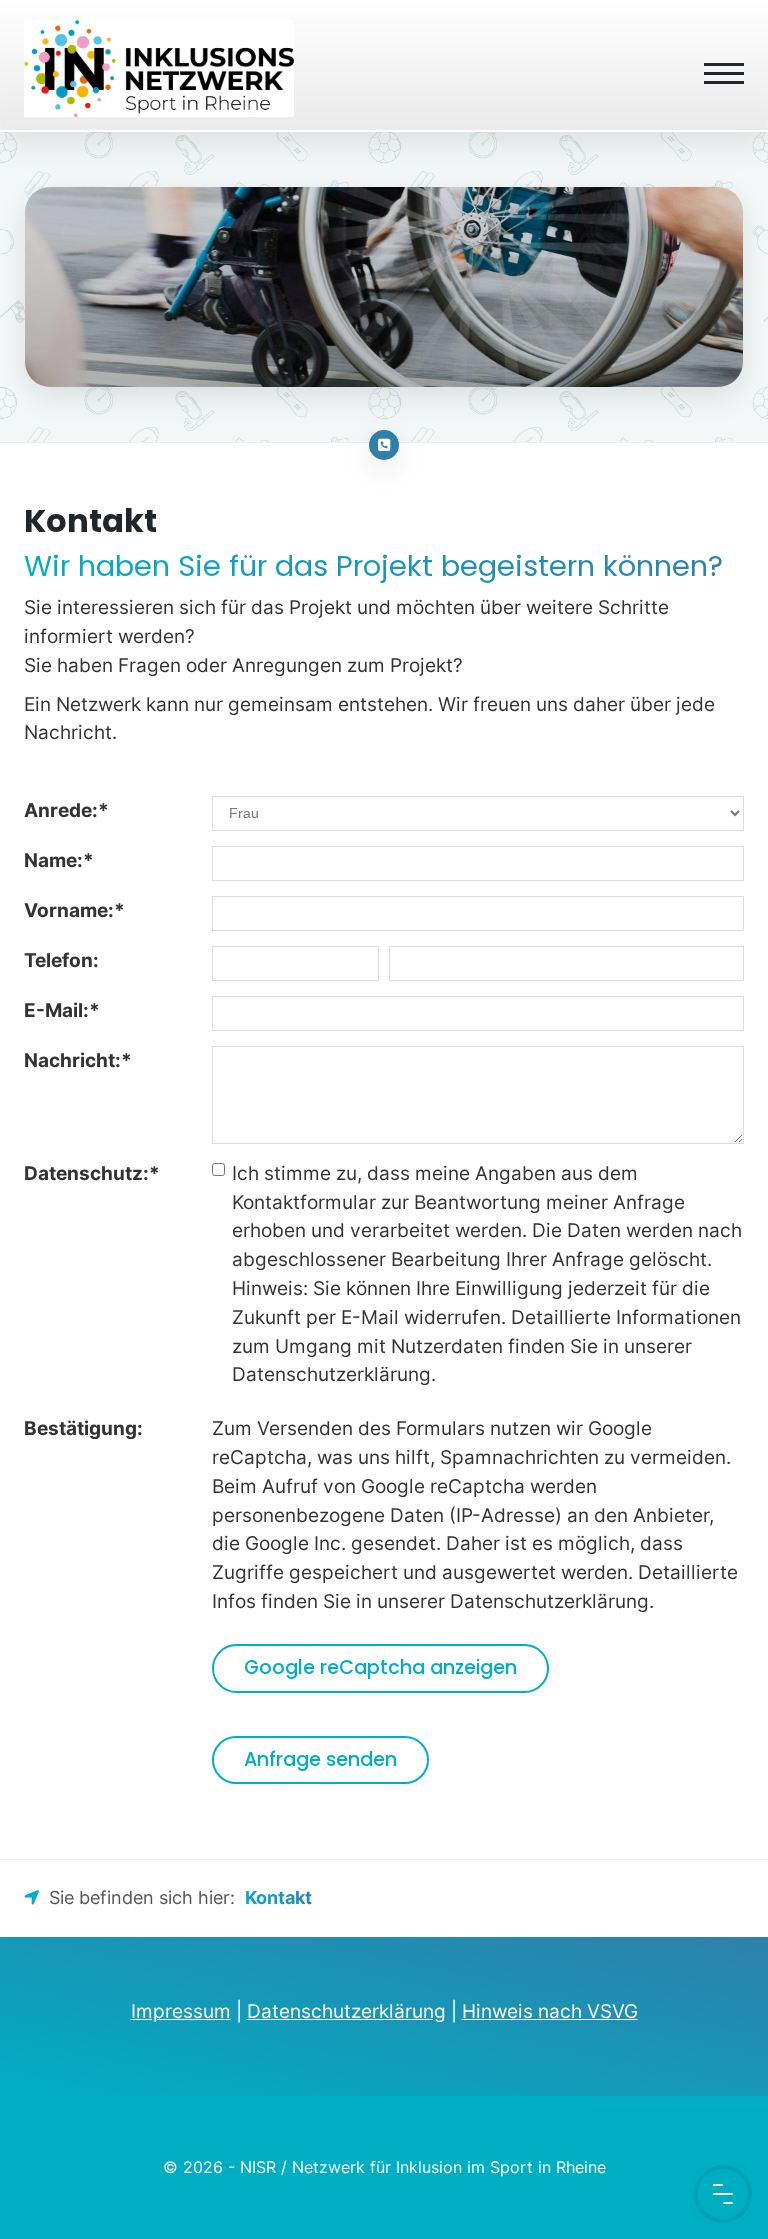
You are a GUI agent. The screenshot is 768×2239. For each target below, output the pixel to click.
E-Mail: (62, 1010)
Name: (59, 860)
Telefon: (61, 960)
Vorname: (74, 910)
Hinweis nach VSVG (550, 2011)
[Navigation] (716, 63)
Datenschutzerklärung (346, 2011)
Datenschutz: (92, 1173)
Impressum (181, 2011)
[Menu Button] (723, 2194)
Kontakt (278, 1897)
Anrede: (66, 810)
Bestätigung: (83, 1428)
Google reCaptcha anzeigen (380, 1667)
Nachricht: (78, 1060)
